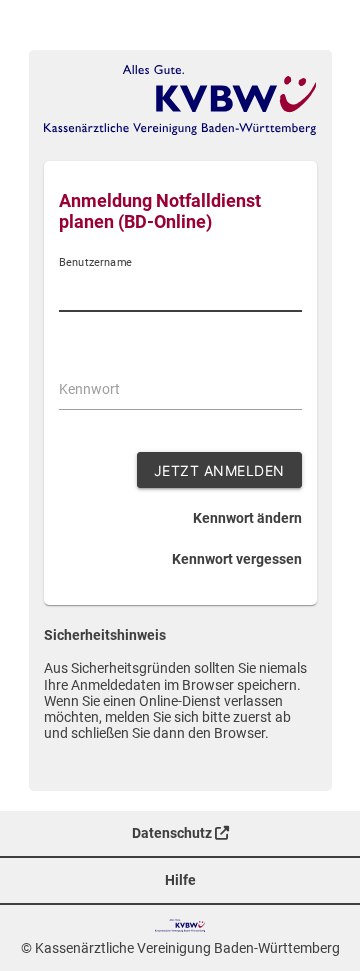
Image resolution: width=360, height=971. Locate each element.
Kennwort (89, 389)
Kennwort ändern (247, 518)
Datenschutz (173, 833)
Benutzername (95, 262)
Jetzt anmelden (219, 470)
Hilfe (180, 880)
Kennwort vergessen (237, 559)
